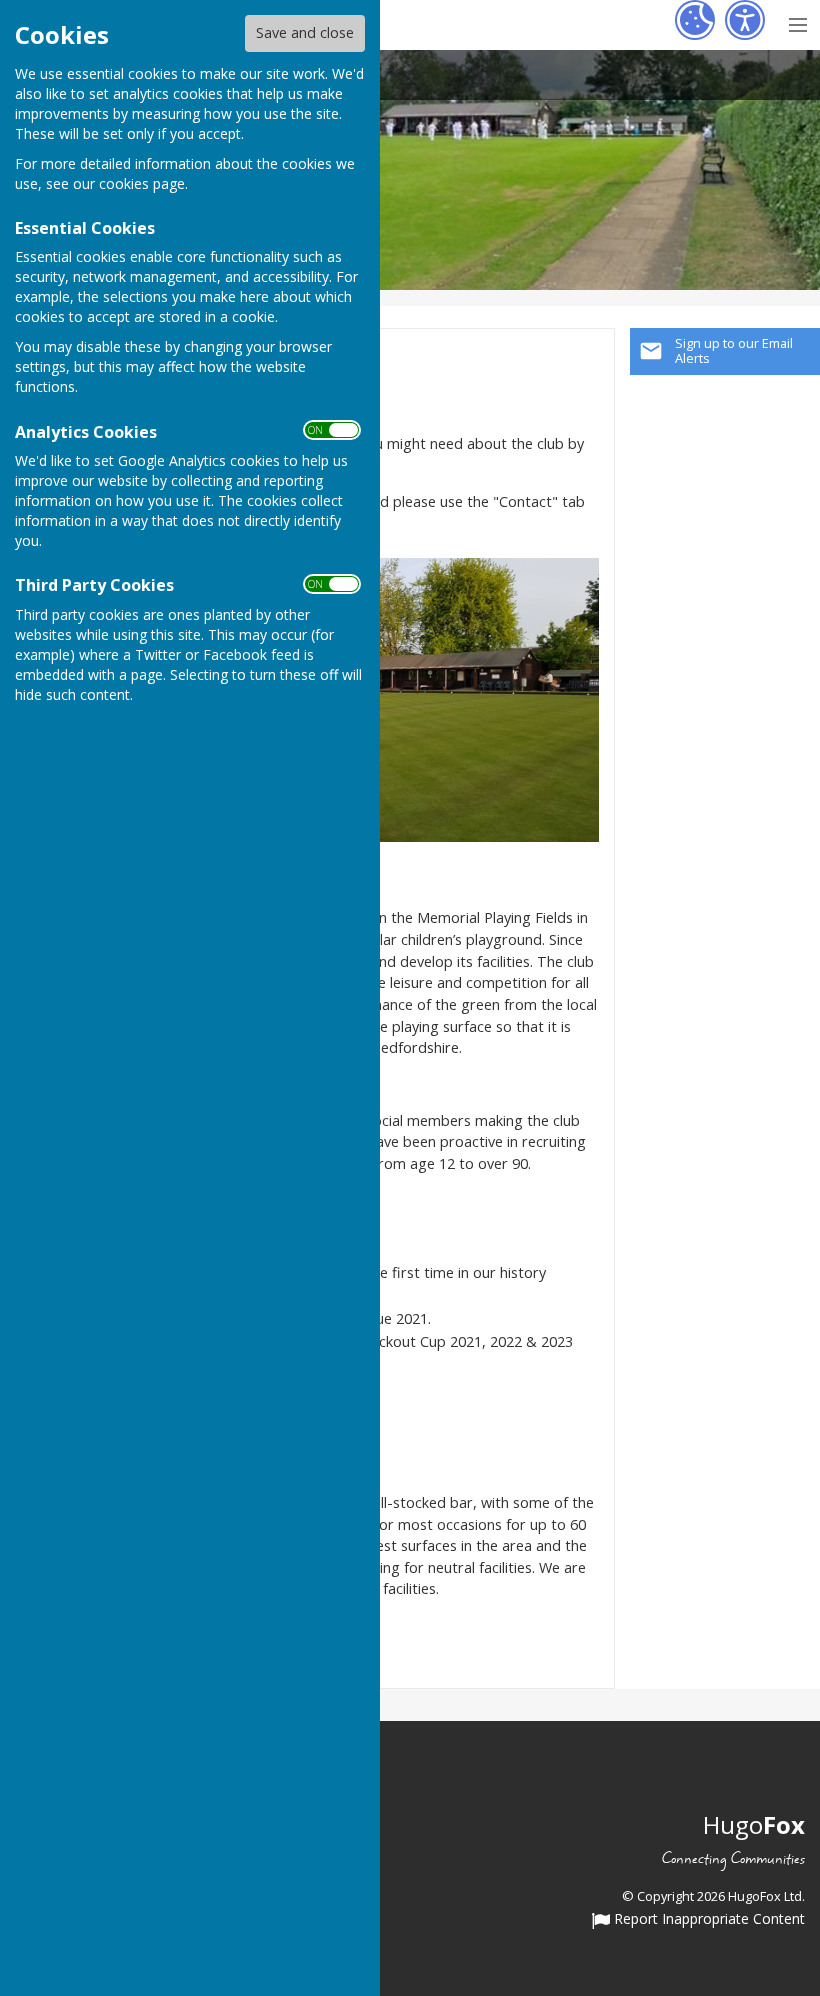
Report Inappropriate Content (707, 1920)
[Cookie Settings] (695, 20)
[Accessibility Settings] (745, 20)
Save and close (305, 32)
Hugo (754, 1824)
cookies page (142, 183)
